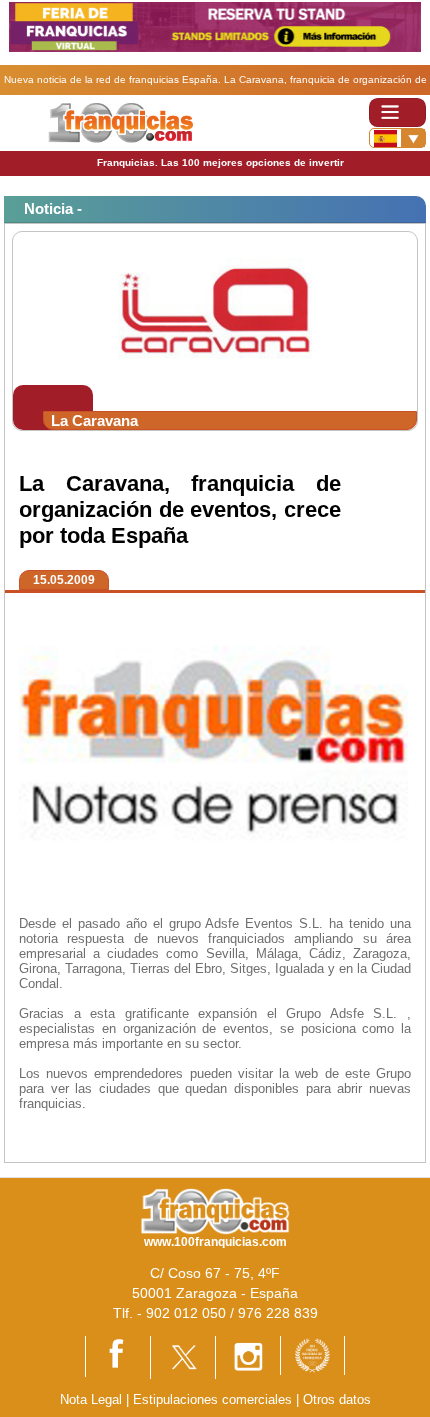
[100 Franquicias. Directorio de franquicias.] (120, 121)
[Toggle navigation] (397, 112)
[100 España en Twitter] (183, 1355)
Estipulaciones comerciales (214, 1399)
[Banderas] (397, 138)
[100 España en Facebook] (118, 1355)
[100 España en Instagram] (248, 1356)
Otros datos (337, 1399)
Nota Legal (91, 1399)
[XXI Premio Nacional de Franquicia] (312, 1354)
